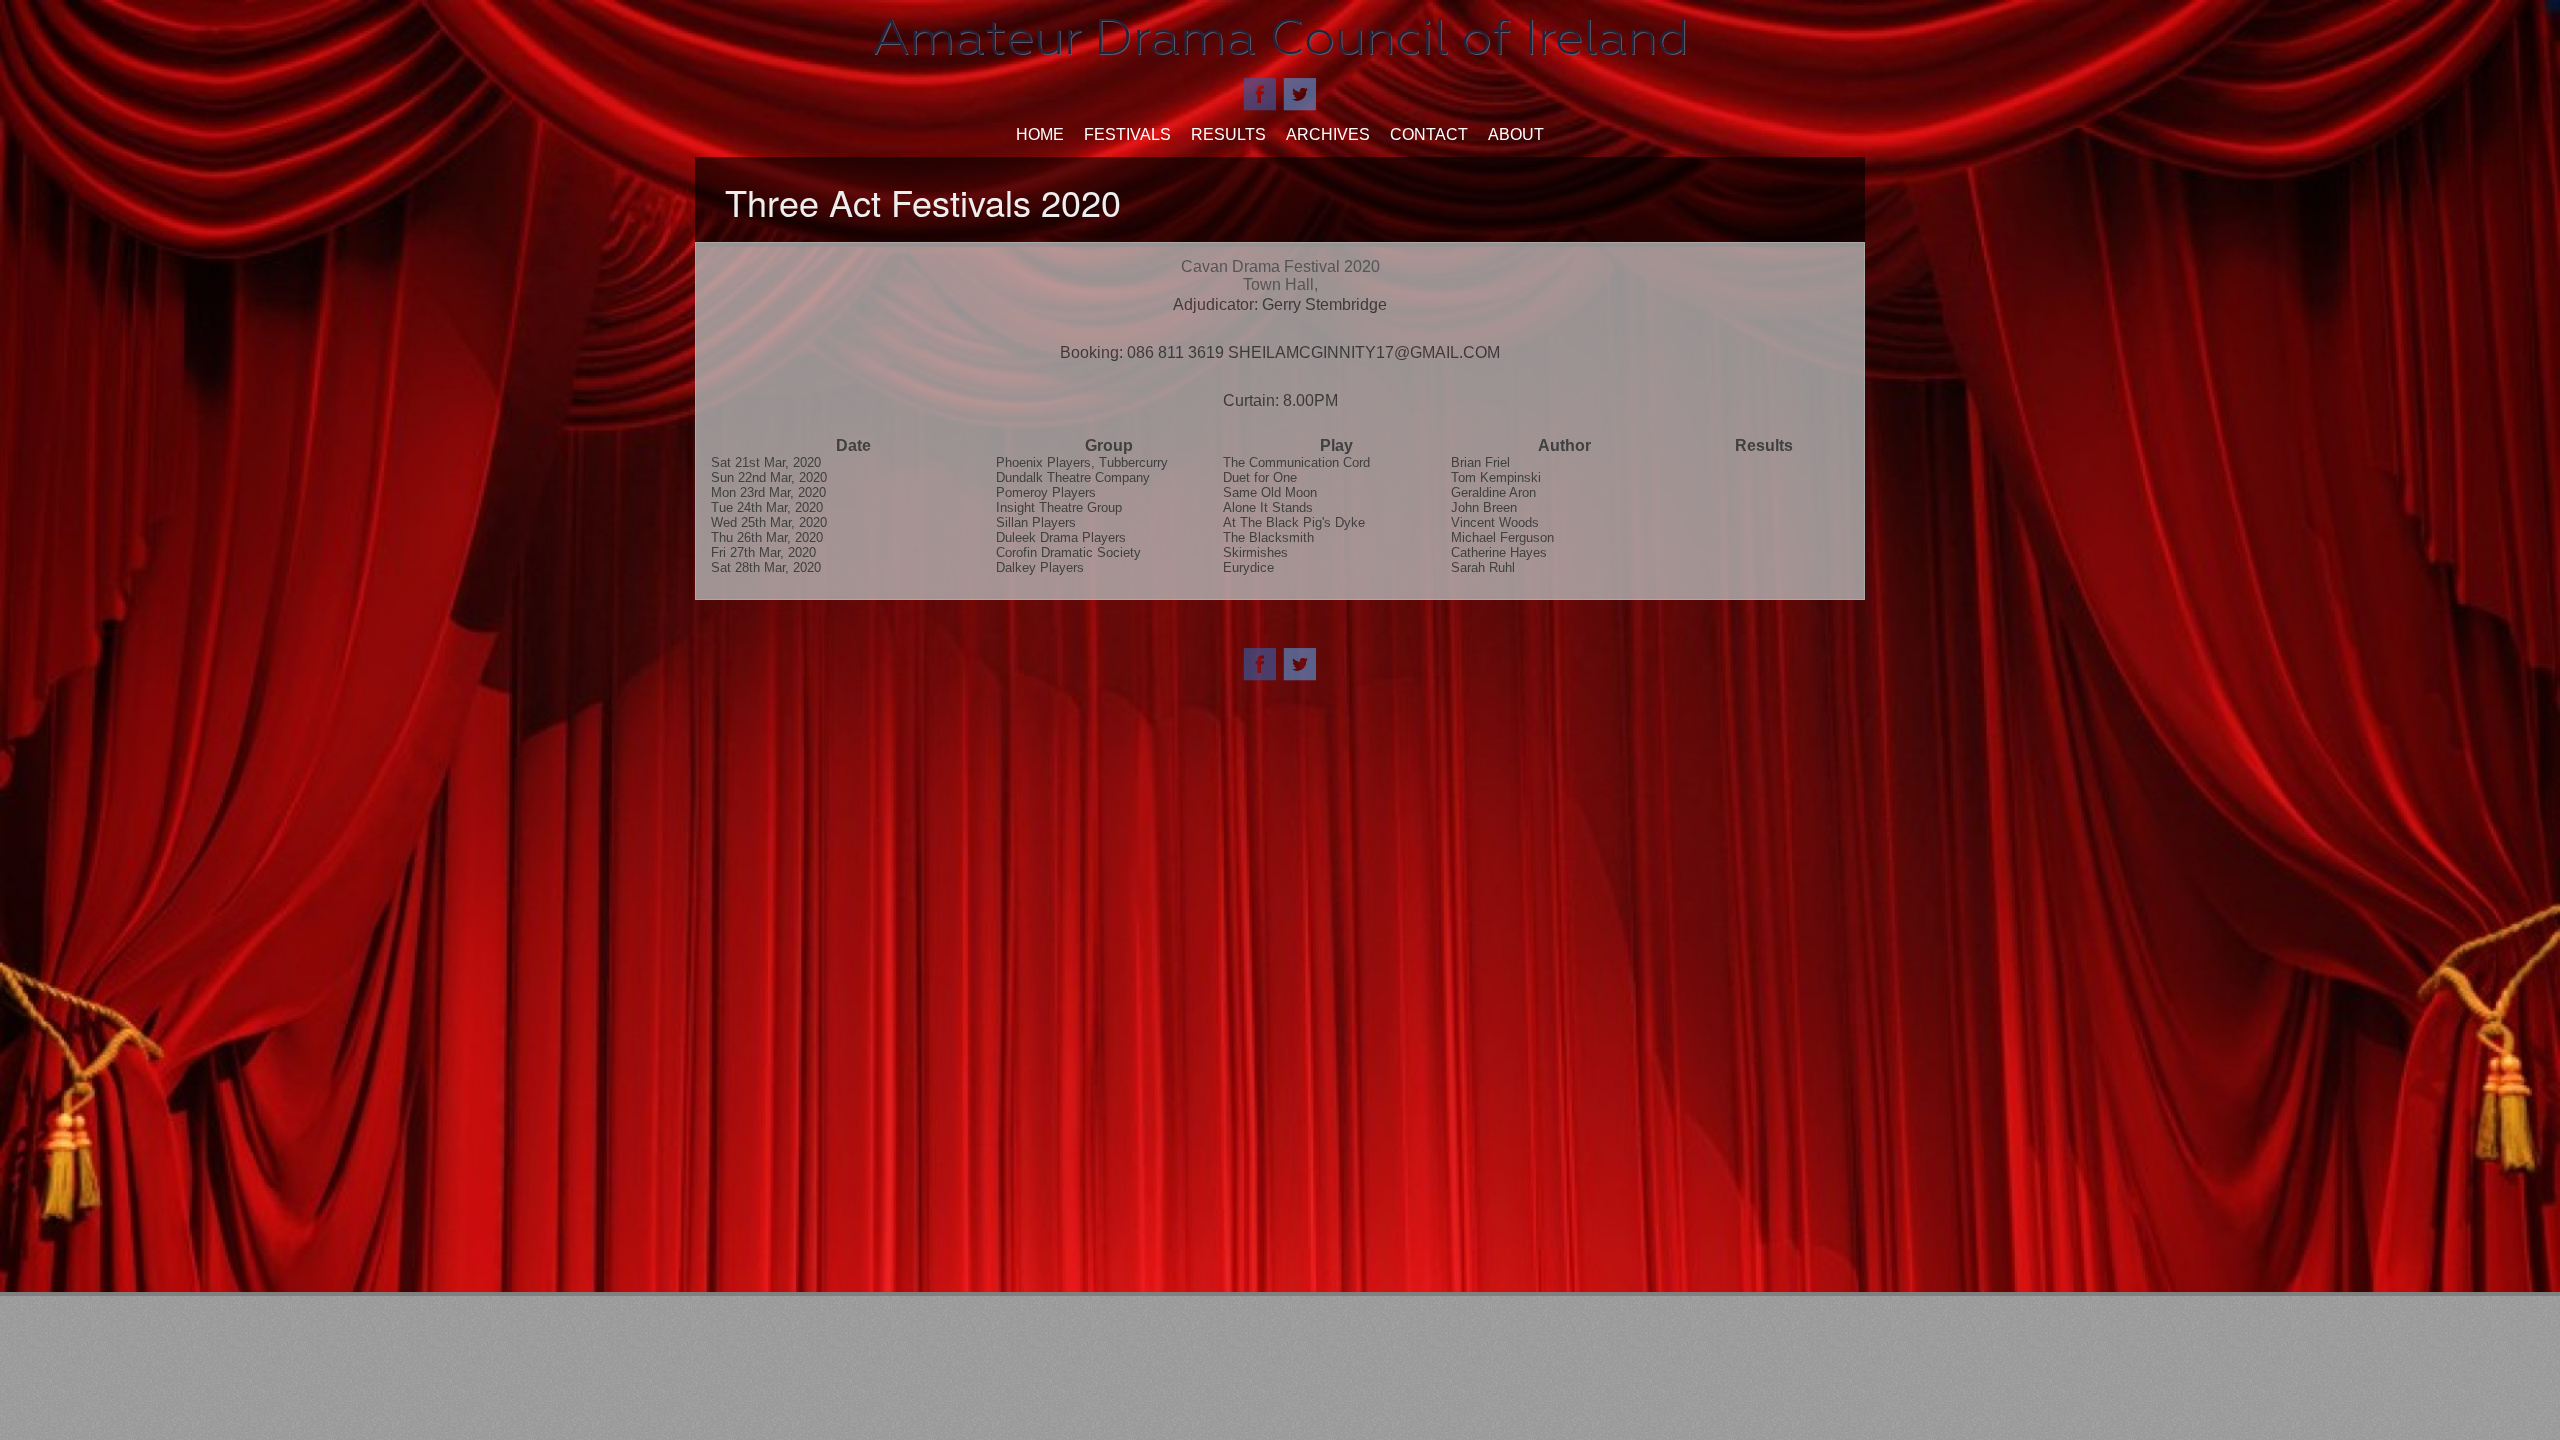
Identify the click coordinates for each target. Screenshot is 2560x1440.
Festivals (1127, 134)
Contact (1429, 134)
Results (1228, 134)
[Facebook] (1260, 92)
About (1516, 134)
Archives (1328, 134)
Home (1040, 134)
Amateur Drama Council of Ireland (1280, 37)
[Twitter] (1300, 92)
